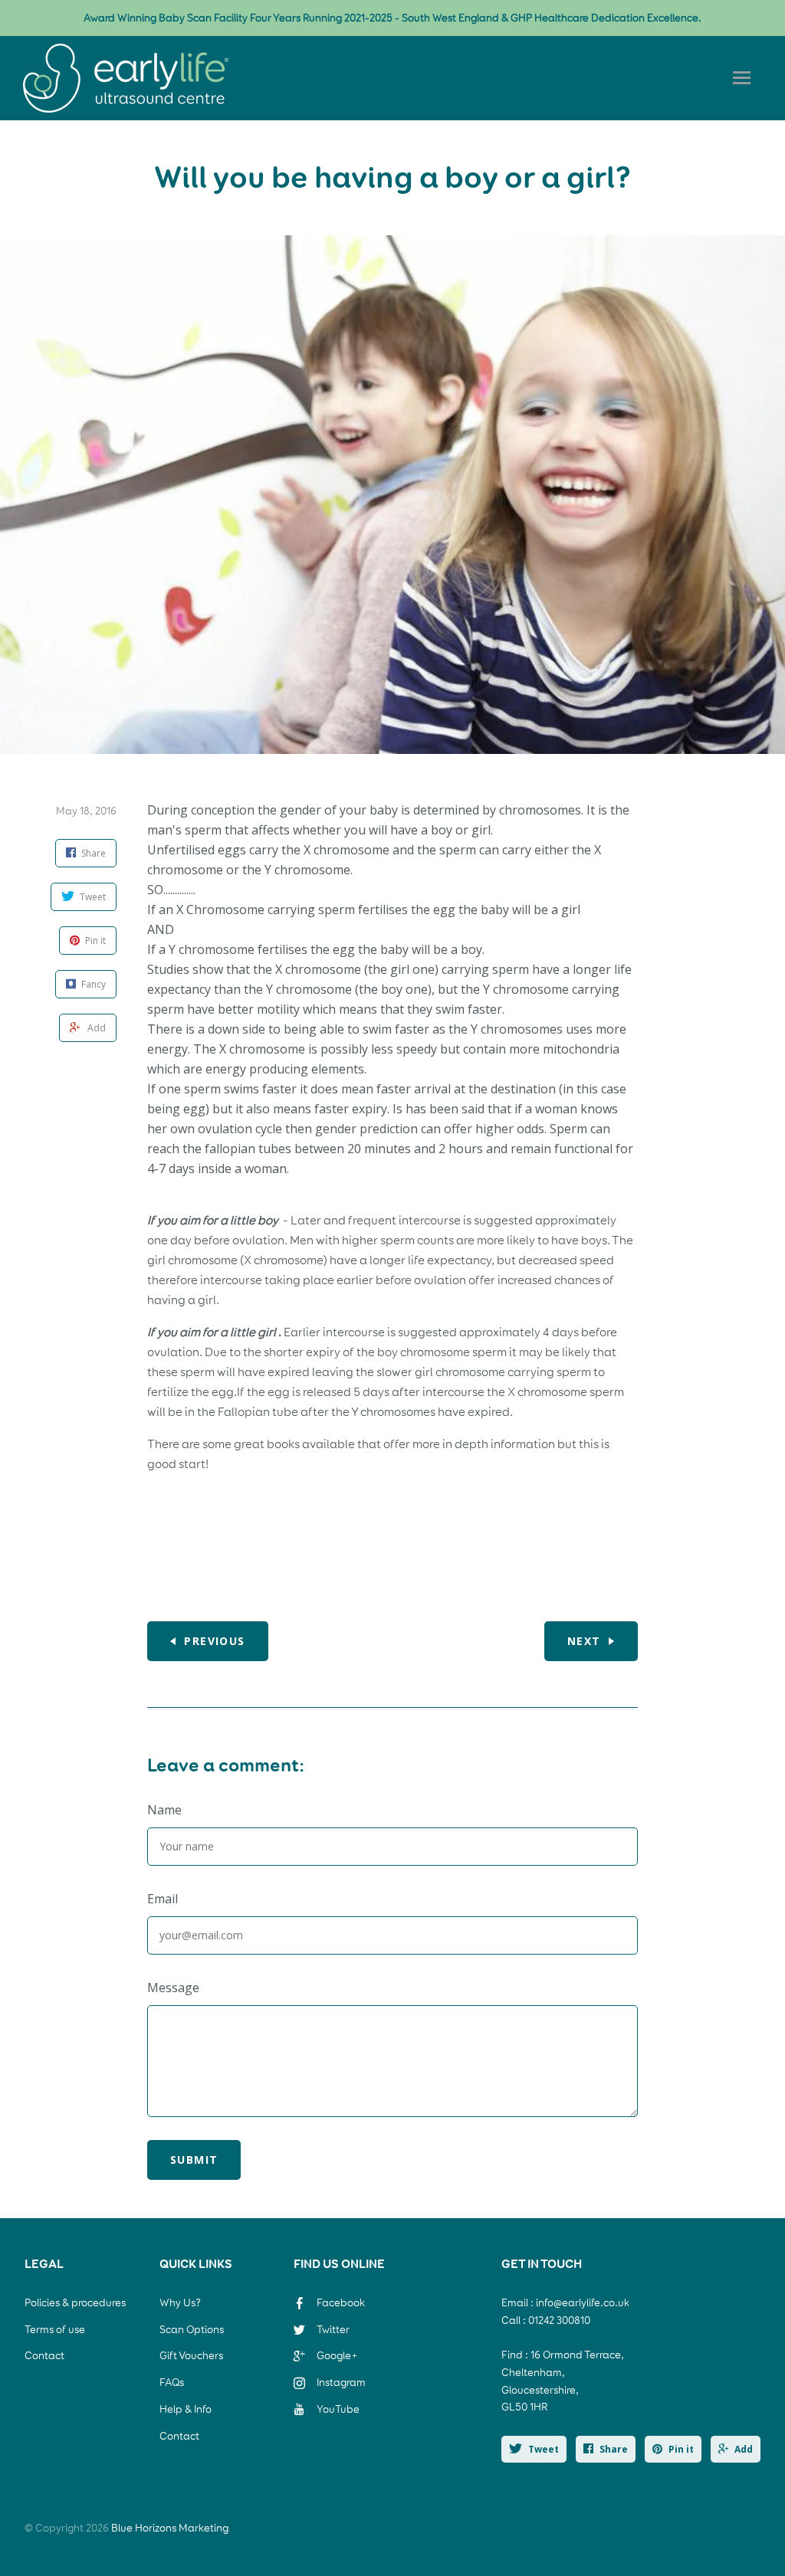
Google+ (337, 2356)
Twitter (333, 2330)
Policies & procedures (75, 2303)
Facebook (341, 2303)
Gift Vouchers (191, 2356)
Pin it (681, 2449)
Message (173, 1988)
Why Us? (180, 2303)
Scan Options (192, 2330)
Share (614, 2449)
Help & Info (186, 2409)
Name (164, 1810)
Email (163, 1899)
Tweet (544, 2449)
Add (744, 2449)
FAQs (172, 2383)
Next (584, 1641)
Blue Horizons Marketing (170, 2528)
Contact (44, 2356)
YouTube (338, 2409)
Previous (214, 1641)
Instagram (341, 2383)
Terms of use (55, 2330)
